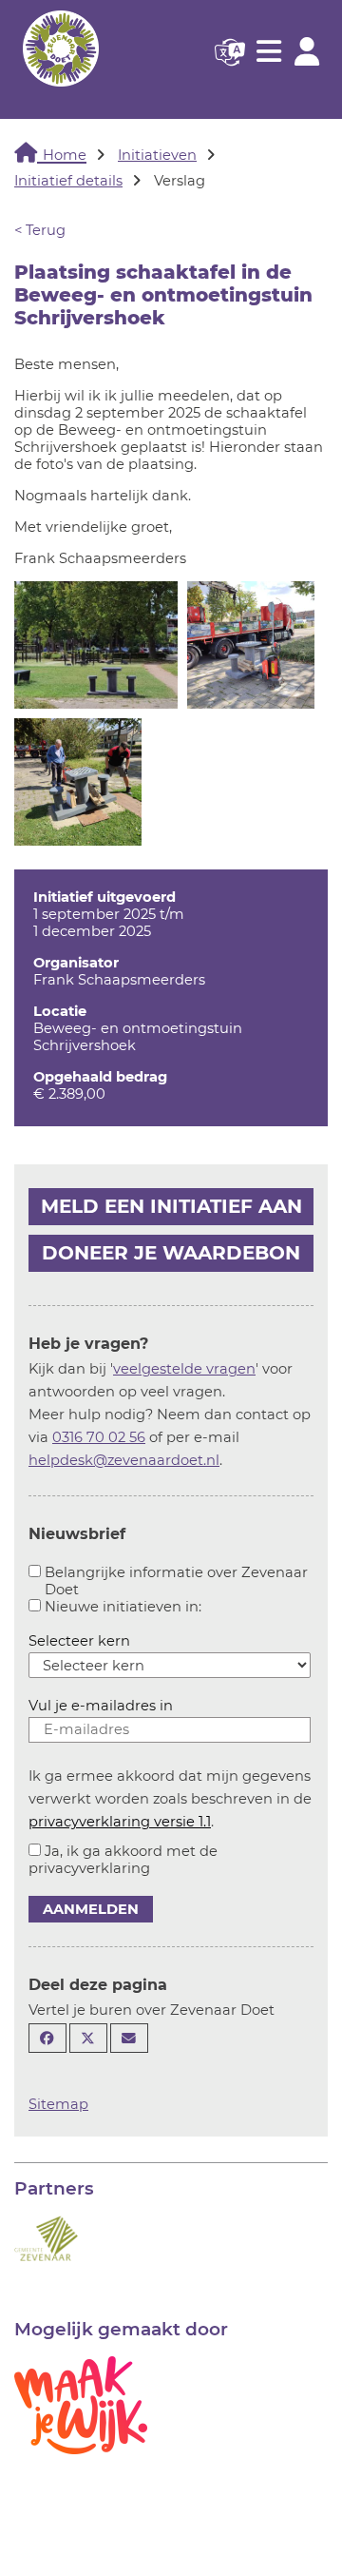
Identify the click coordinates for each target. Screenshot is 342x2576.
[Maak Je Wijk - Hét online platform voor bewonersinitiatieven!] (81, 2404)
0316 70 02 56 (99, 1437)
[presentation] (96, 645)
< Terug (40, 230)
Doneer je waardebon (171, 1253)
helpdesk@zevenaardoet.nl (124, 1460)
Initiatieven (157, 155)
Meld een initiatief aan (171, 1206)
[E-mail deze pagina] (129, 2038)
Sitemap (58, 2104)
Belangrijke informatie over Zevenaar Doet (176, 1581)
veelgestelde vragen (184, 1369)
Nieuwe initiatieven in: (123, 1607)
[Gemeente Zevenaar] (46, 2237)
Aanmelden (91, 1909)
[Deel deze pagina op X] (88, 2038)
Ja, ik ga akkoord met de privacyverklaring (123, 1860)
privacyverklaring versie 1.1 (120, 1822)
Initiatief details (68, 181)
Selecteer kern (79, 1641)
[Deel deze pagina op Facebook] (47, 2038)
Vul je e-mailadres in (101, 1706)
